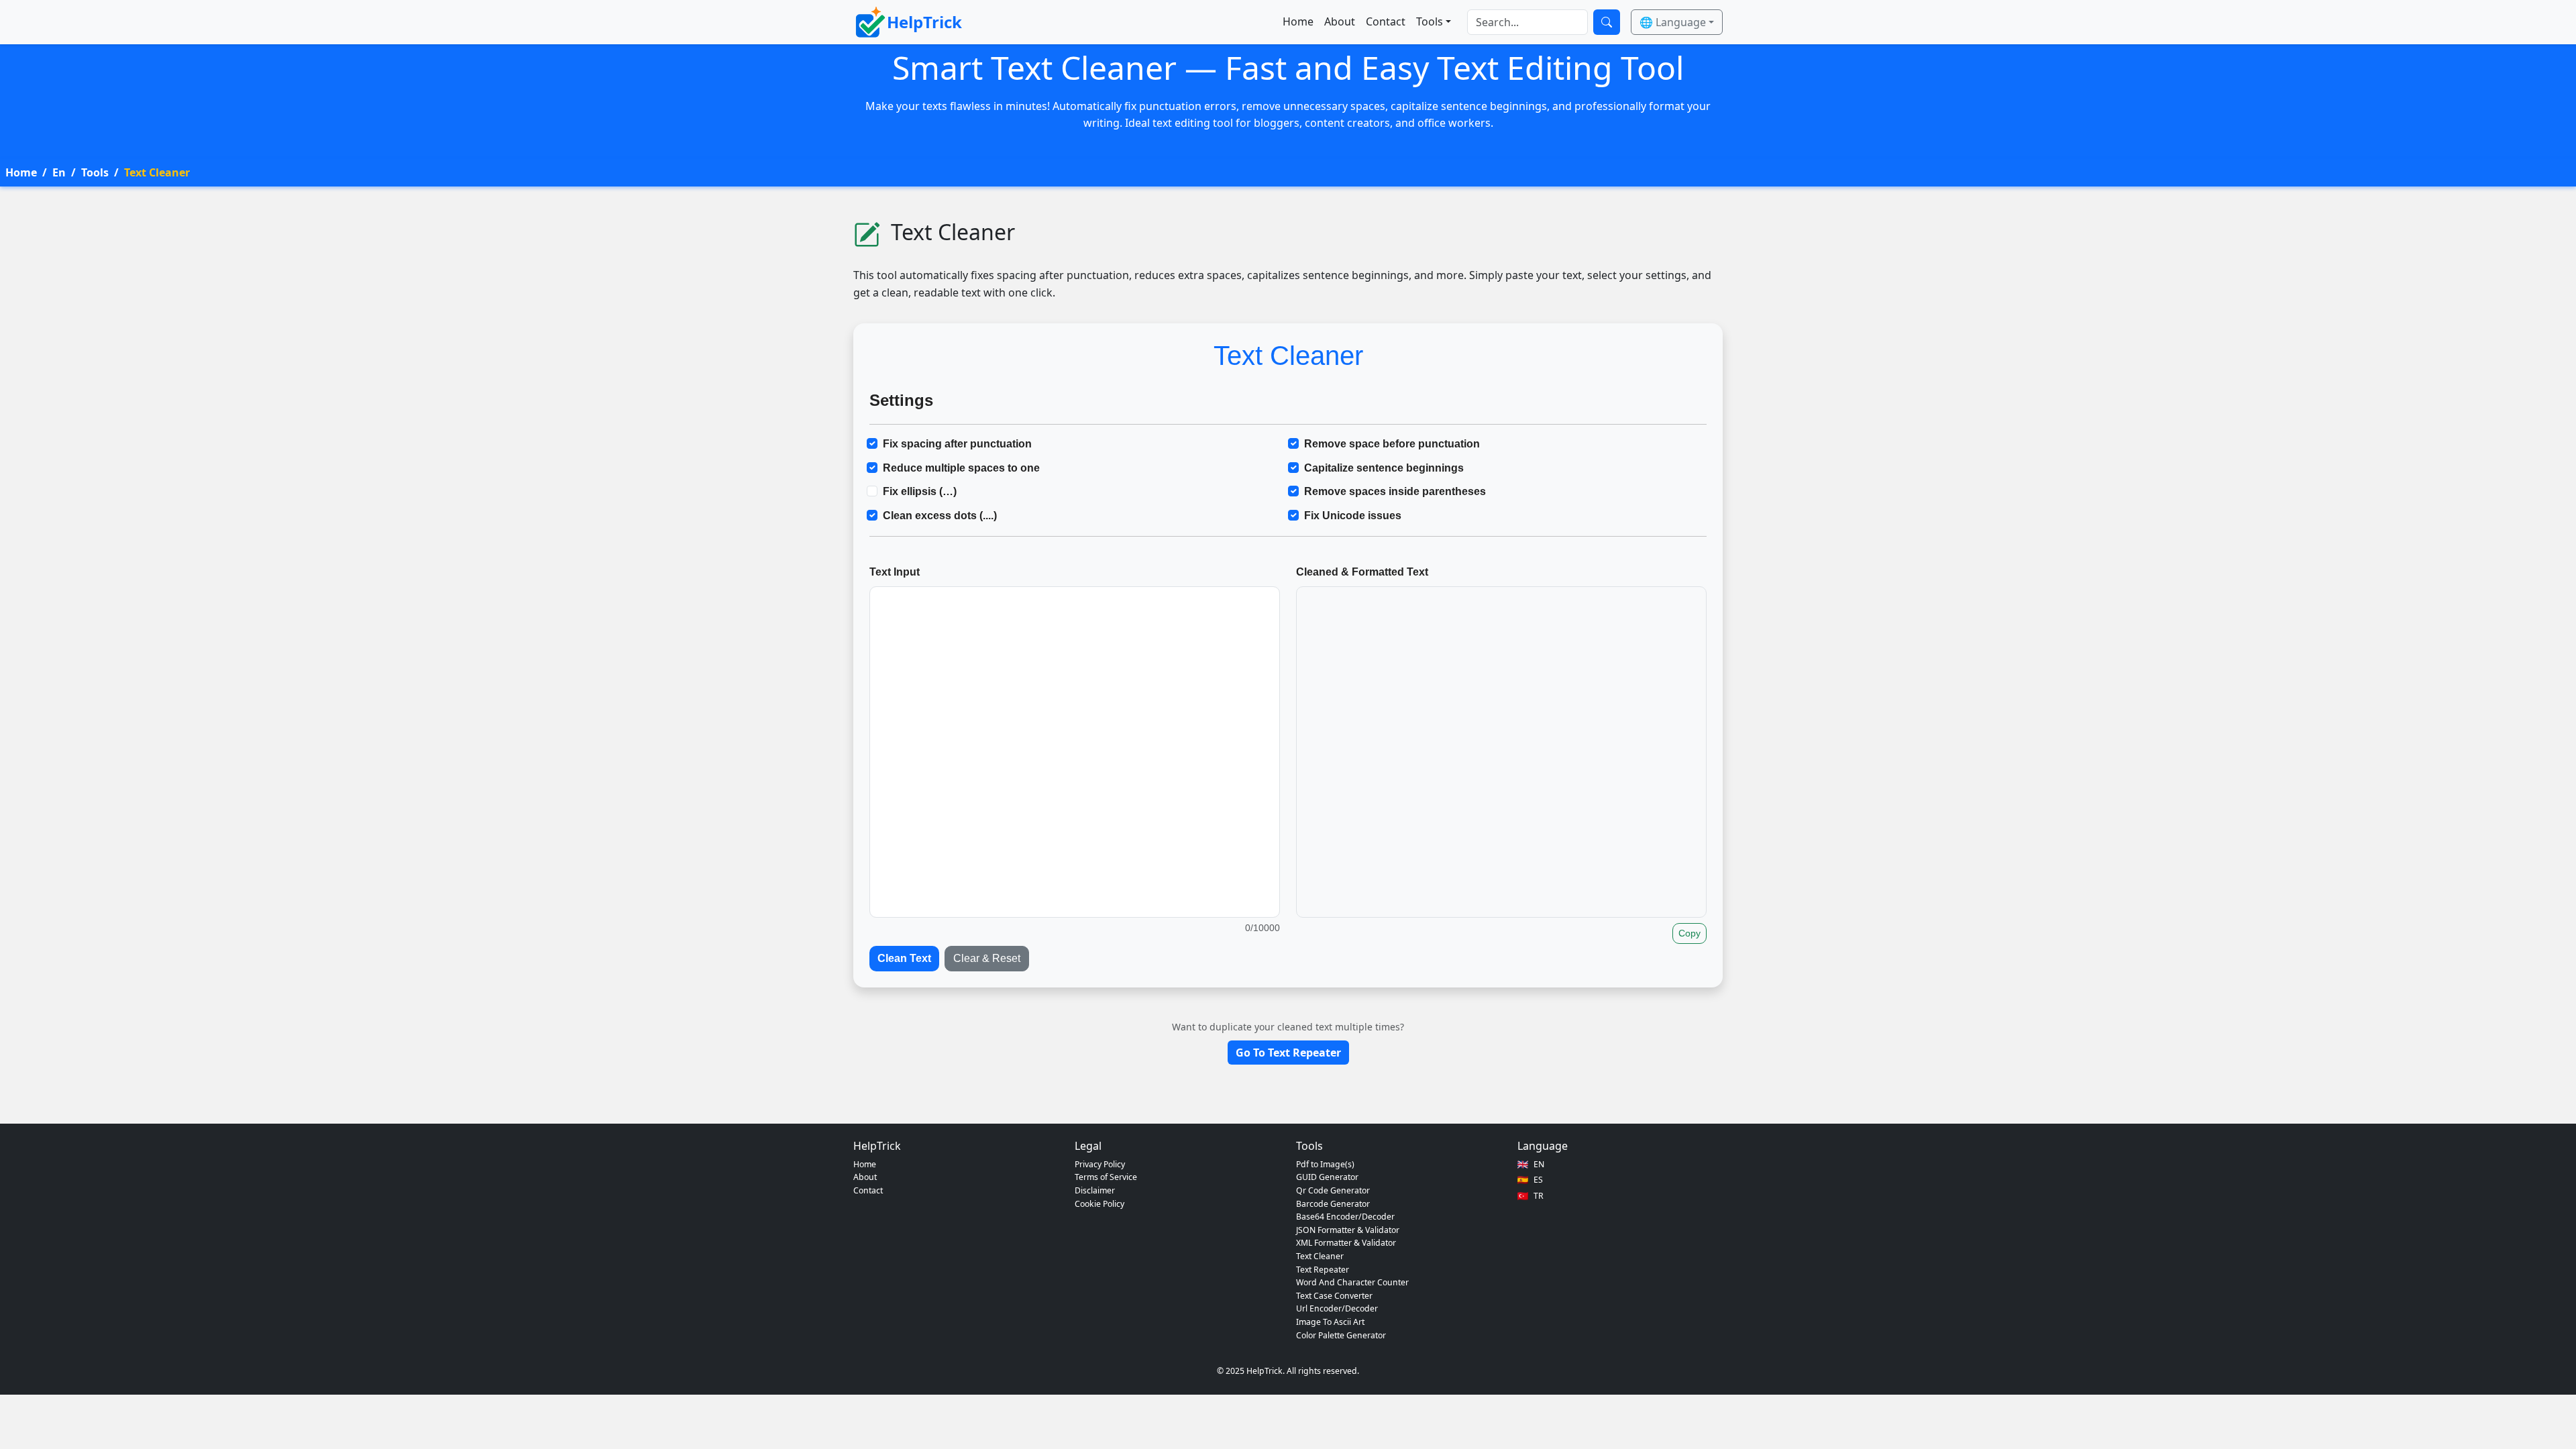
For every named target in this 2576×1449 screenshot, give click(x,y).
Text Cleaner (1320, 1256)
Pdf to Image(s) (1325, 1164)
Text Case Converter (1334, 1296)
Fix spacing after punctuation (957, 444)
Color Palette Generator (1341, 1335)
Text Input (895, 572)
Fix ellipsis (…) (920, 491)
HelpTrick (924, 22)
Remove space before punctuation (1392, 444)
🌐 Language (1673, 22)
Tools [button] (1430, 21)
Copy (1689, 933)
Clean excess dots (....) (940, 516)
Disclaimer (1095, 1190)
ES (1538, 1180)
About (1340, 21)
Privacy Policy (1100, 1164)
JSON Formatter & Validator (1348, 1230)
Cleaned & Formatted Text (1362, 572)
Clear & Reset (987, 958)
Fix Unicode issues (1353, 516)
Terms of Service (1106, 1177)
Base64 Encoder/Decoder (1345, 1217)
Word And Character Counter (1352, 1282)
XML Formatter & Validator (1346, 1243)
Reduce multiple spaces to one (961, 468)
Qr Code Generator (1333, 1190)
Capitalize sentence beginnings (1384, 468)
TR (1539, 1196)
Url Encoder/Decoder (1337, 1308)
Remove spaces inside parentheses (1395, 491)
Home (1298, 21)
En (59, 172)
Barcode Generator (1333, 1204)
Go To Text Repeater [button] (1288, 1053)
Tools (95, 172)
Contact (1386, 21)
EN (1539, 1164)
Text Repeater (1323, 1270)
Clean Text (904, 958)
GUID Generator (1327, 1177)
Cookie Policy (1099, 1204)
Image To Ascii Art (1330, 1322)
